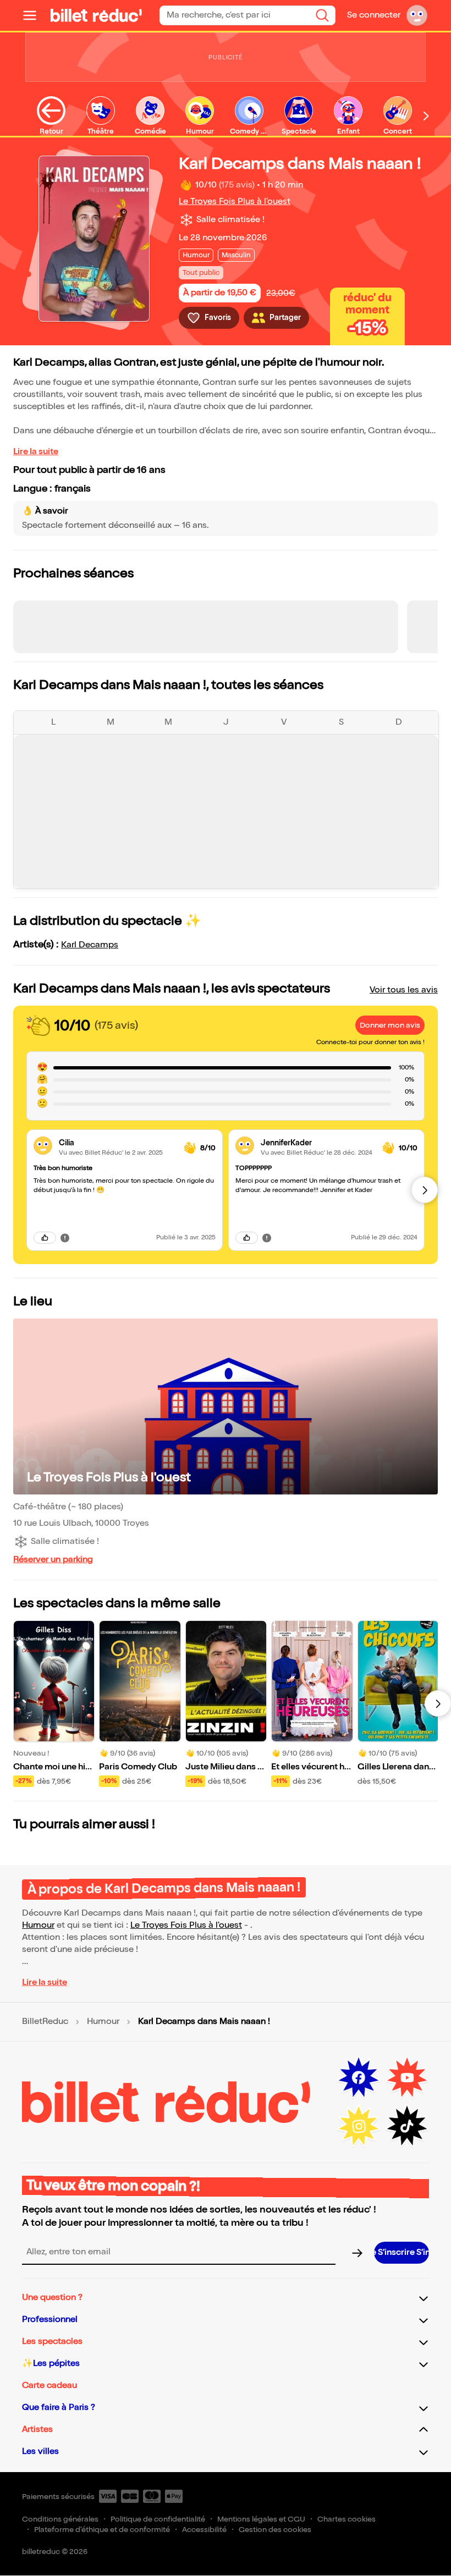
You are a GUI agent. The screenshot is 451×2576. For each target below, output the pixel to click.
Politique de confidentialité (158, 2519)
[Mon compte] (417, 15)
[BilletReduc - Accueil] (96, 15)
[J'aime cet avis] (45, 1238)
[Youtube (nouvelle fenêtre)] (407, 2078)
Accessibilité (204, 2530)
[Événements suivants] (438, 1703)
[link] (117, 1143)
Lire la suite (36, 452)
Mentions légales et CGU (261, 2519)
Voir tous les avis (404, 990)
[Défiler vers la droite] (426, 116)
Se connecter (374, 15)
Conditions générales (60, 2519)
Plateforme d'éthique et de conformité (102, 2530)
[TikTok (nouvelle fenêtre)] (407, 2126)
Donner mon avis (390, 1025)
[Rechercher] (322, 15)
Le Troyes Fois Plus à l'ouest (235, 202)
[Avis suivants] (425, 1190)
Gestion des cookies (275, 2530)
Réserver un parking (53, 1560)
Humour (38, 1925)
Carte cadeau (50, 2385)
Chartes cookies (346, 2519)
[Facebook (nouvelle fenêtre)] (359, 2078)
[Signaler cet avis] (65, 1237)
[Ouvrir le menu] (34, 15)
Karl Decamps (90, 945)
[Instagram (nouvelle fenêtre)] (359, 2126)
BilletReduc (45, 2022)
